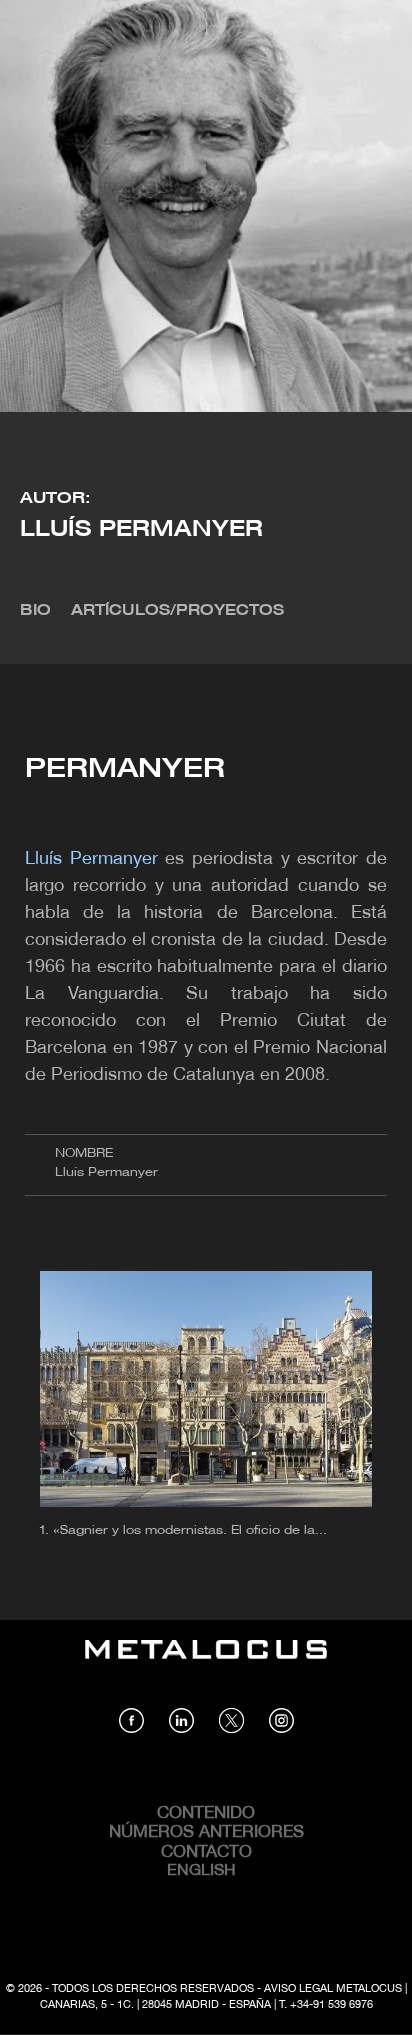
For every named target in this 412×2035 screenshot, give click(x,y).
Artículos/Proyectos (177, 611)
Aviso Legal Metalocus (333, 1989)
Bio (35, 611)
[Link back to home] (206, 1664)
